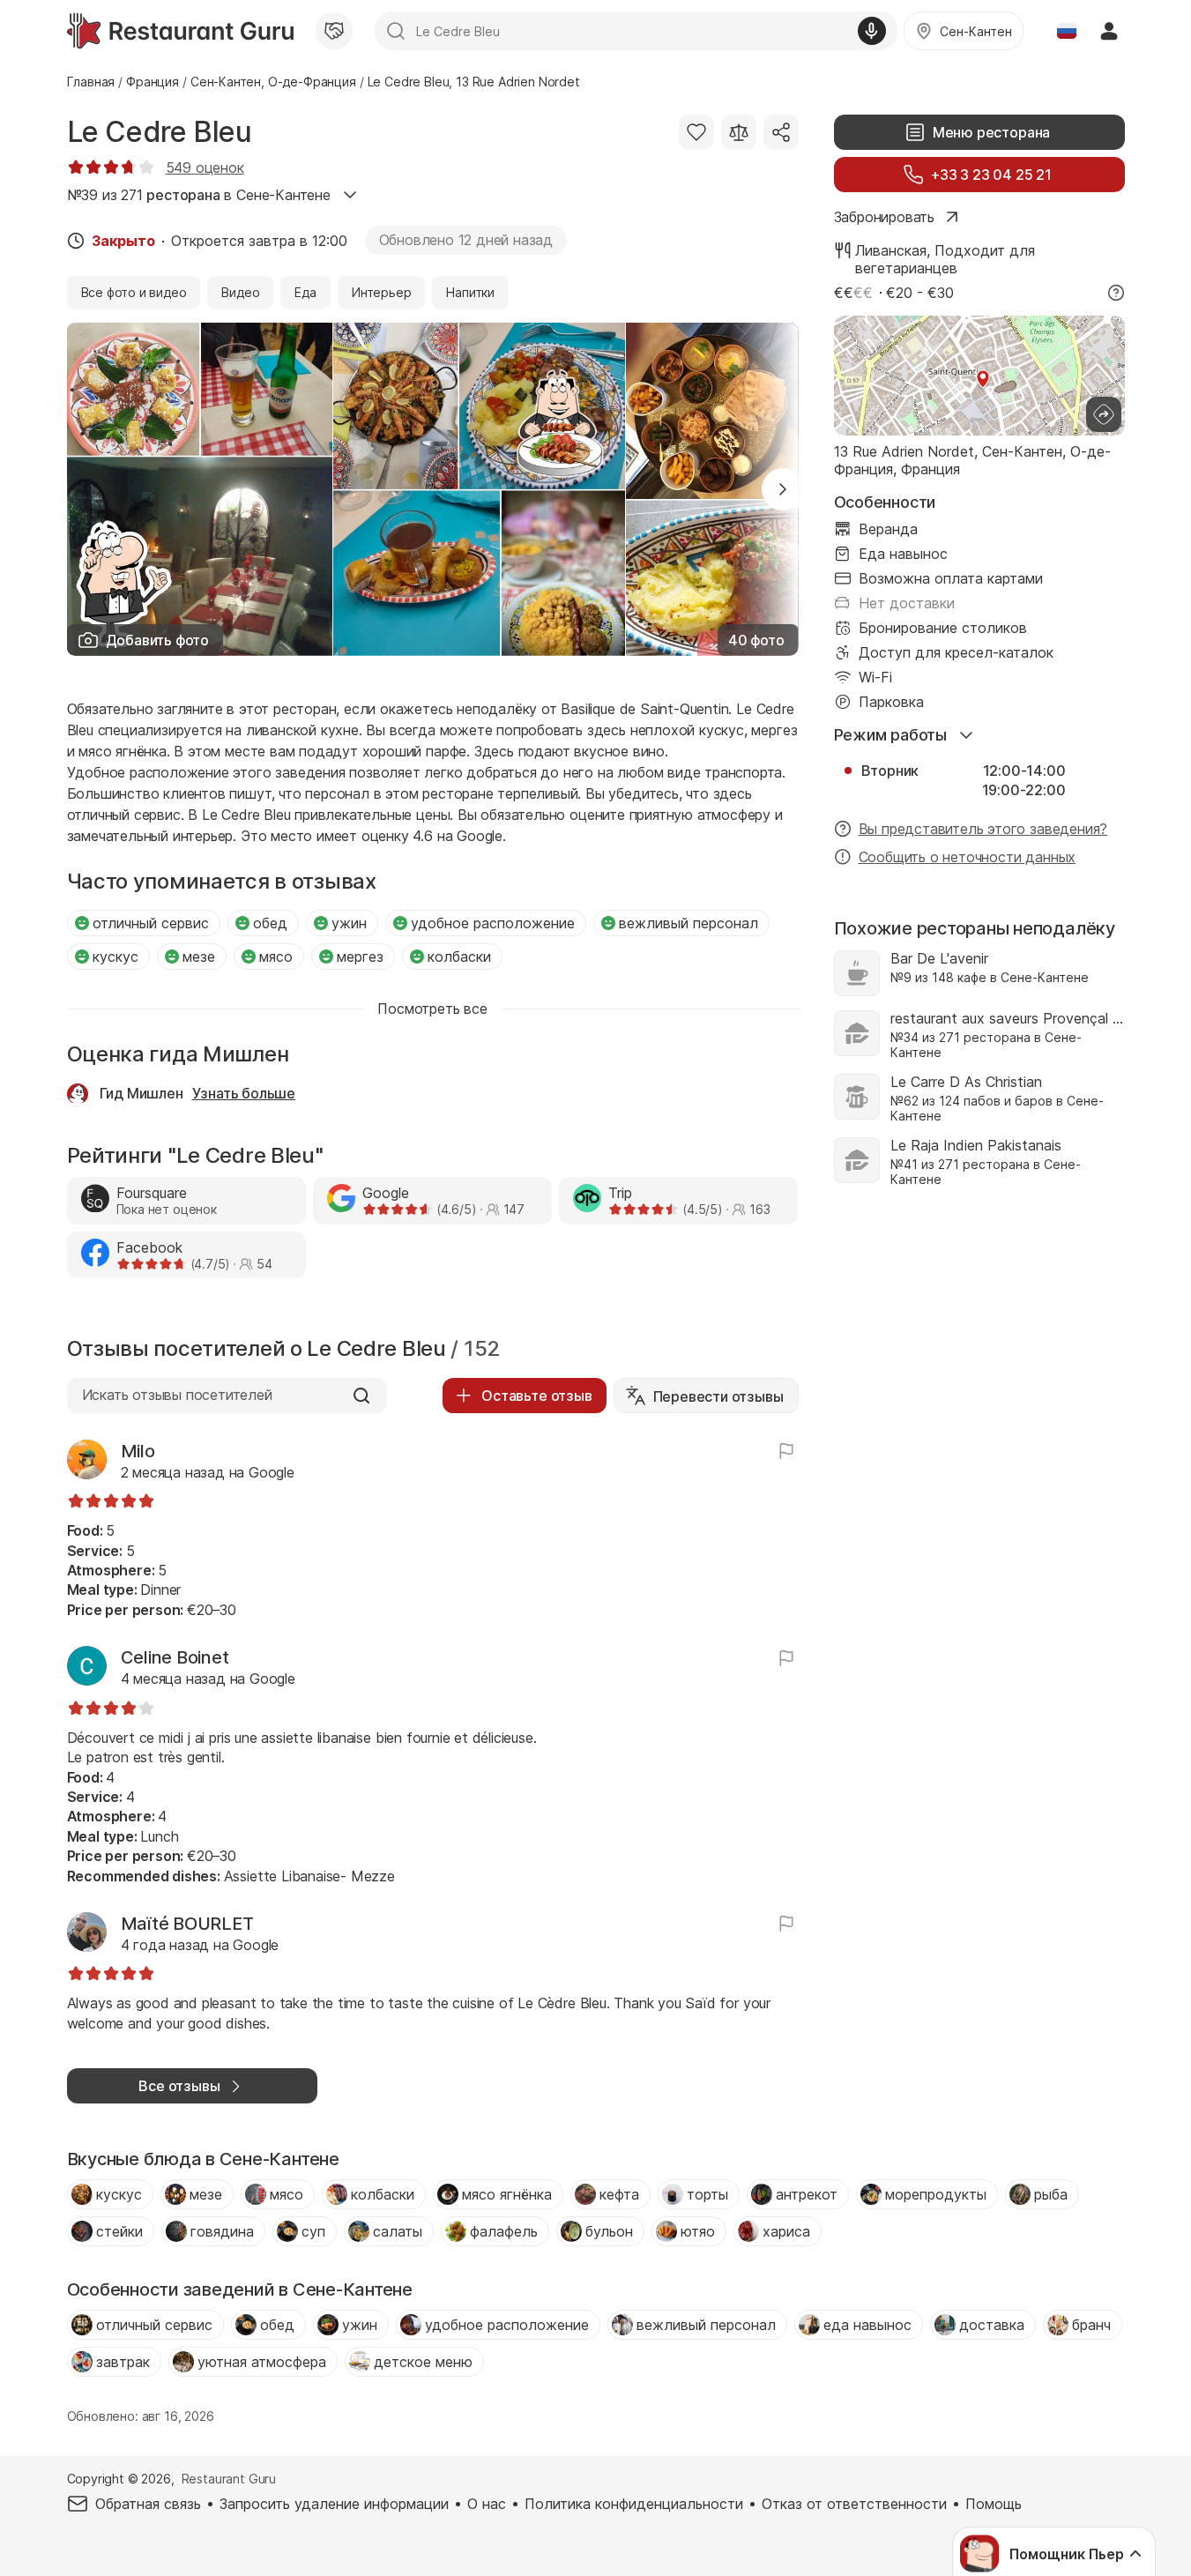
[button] (783, 489)
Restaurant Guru (229, 2479)
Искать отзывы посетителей (177, 1395)
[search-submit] (396, 31)
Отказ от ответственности (854, 2504)
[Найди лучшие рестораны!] (180, 31)
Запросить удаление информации (334, 2504)
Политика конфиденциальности (634, 2504)
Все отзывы (179, 2086)
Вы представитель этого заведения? (983, 829)
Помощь (994, 2504)
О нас (487, 2504)
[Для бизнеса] (334, 31)
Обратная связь (148, 2504)
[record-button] (872, 31)
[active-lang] (1067, 31)
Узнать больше (244, 1093)
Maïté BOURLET (187, 1924)
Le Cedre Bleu (160, 132)
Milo (138, 1451)
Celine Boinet (175, 1657)
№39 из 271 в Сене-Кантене (199, 195)
